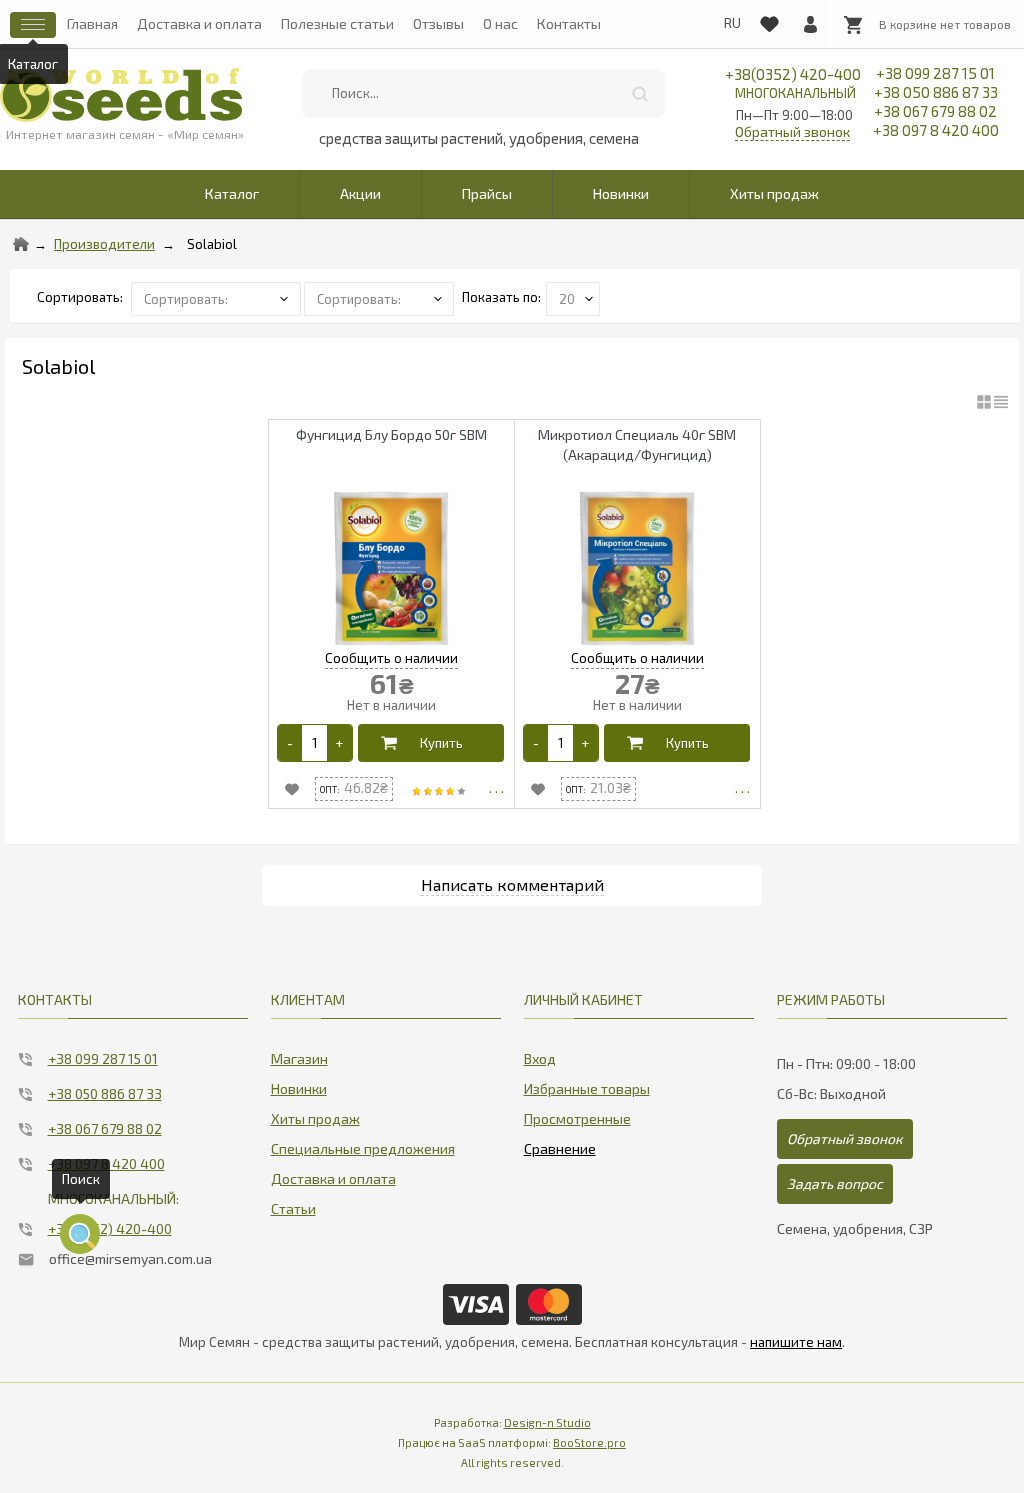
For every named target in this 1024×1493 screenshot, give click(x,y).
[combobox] (483, 93)
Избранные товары (587, 1088)
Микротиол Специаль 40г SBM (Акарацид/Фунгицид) (637, 444)
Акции (360, 193)
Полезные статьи (337, 23)
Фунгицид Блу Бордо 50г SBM (391, 434)
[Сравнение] (560, 1145)
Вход (540, 1058)
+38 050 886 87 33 (936, 92)
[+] (339, 743)
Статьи (293, 1208)
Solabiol (212, 244)
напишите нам (796, 1342)
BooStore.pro (589, 1442)
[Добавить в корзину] (431, 743)
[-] (290, 743)
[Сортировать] (380, 297)
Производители (104, 244)
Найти (640, 93)
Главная (92, 23)
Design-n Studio (547, 1422)
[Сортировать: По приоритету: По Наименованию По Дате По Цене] (217, 297)
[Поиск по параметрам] (80, 1234)
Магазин (299, 1058)
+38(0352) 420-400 (793, 83)
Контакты (569, 23)
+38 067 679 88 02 (935, 111)
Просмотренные (577, 1118)
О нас (500, 23)
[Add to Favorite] (292, 789)
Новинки (621, 193)
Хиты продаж (774, 193)
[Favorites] (769, 20)
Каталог (232, 193)
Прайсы (487, 193)
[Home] (21, 244)
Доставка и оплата (199, 23)
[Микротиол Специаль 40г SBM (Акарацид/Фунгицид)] (637, 568)
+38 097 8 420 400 (936, 130)
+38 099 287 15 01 (935, 73)
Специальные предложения (363, 1148)
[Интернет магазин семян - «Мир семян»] (121, 95)
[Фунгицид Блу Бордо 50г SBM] (391, 568)
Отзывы (438, 23)
